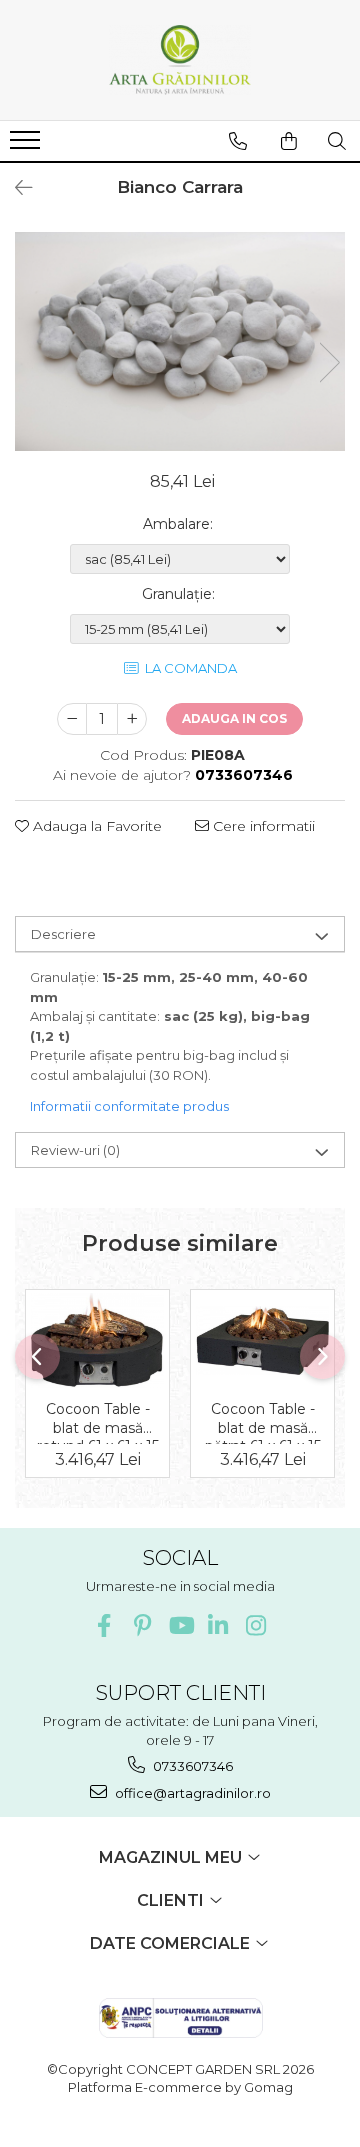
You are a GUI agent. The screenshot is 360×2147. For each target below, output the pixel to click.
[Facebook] (104, 1625)
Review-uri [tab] (75, 1150)
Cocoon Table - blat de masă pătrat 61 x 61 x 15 (263, 1422)
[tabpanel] (180, 342)
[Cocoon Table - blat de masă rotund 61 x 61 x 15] (97, 1340)
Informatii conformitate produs (129, 1106)
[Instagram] (256, 1625)
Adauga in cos (234, 718)
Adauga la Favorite (95, 826)
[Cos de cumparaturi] (289, 141)
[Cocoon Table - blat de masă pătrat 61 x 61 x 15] (262, 1340)
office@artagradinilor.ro (191, 1793)
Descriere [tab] (63, 934)
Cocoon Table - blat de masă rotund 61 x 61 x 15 (98, 1422)
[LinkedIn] (218, 1625)
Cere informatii (262, 826)
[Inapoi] (15, 188)
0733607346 (191, 1766)
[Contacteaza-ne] (238, 141)
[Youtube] (180, 1625)
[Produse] (27, 146)
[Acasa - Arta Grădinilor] (180, 60)
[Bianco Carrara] (180, 342)
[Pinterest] (142, 1625)
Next (329, 362)
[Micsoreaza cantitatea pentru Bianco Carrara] (72, 719)
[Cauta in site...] (337, 141)
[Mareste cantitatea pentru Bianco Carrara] (132, 719)
